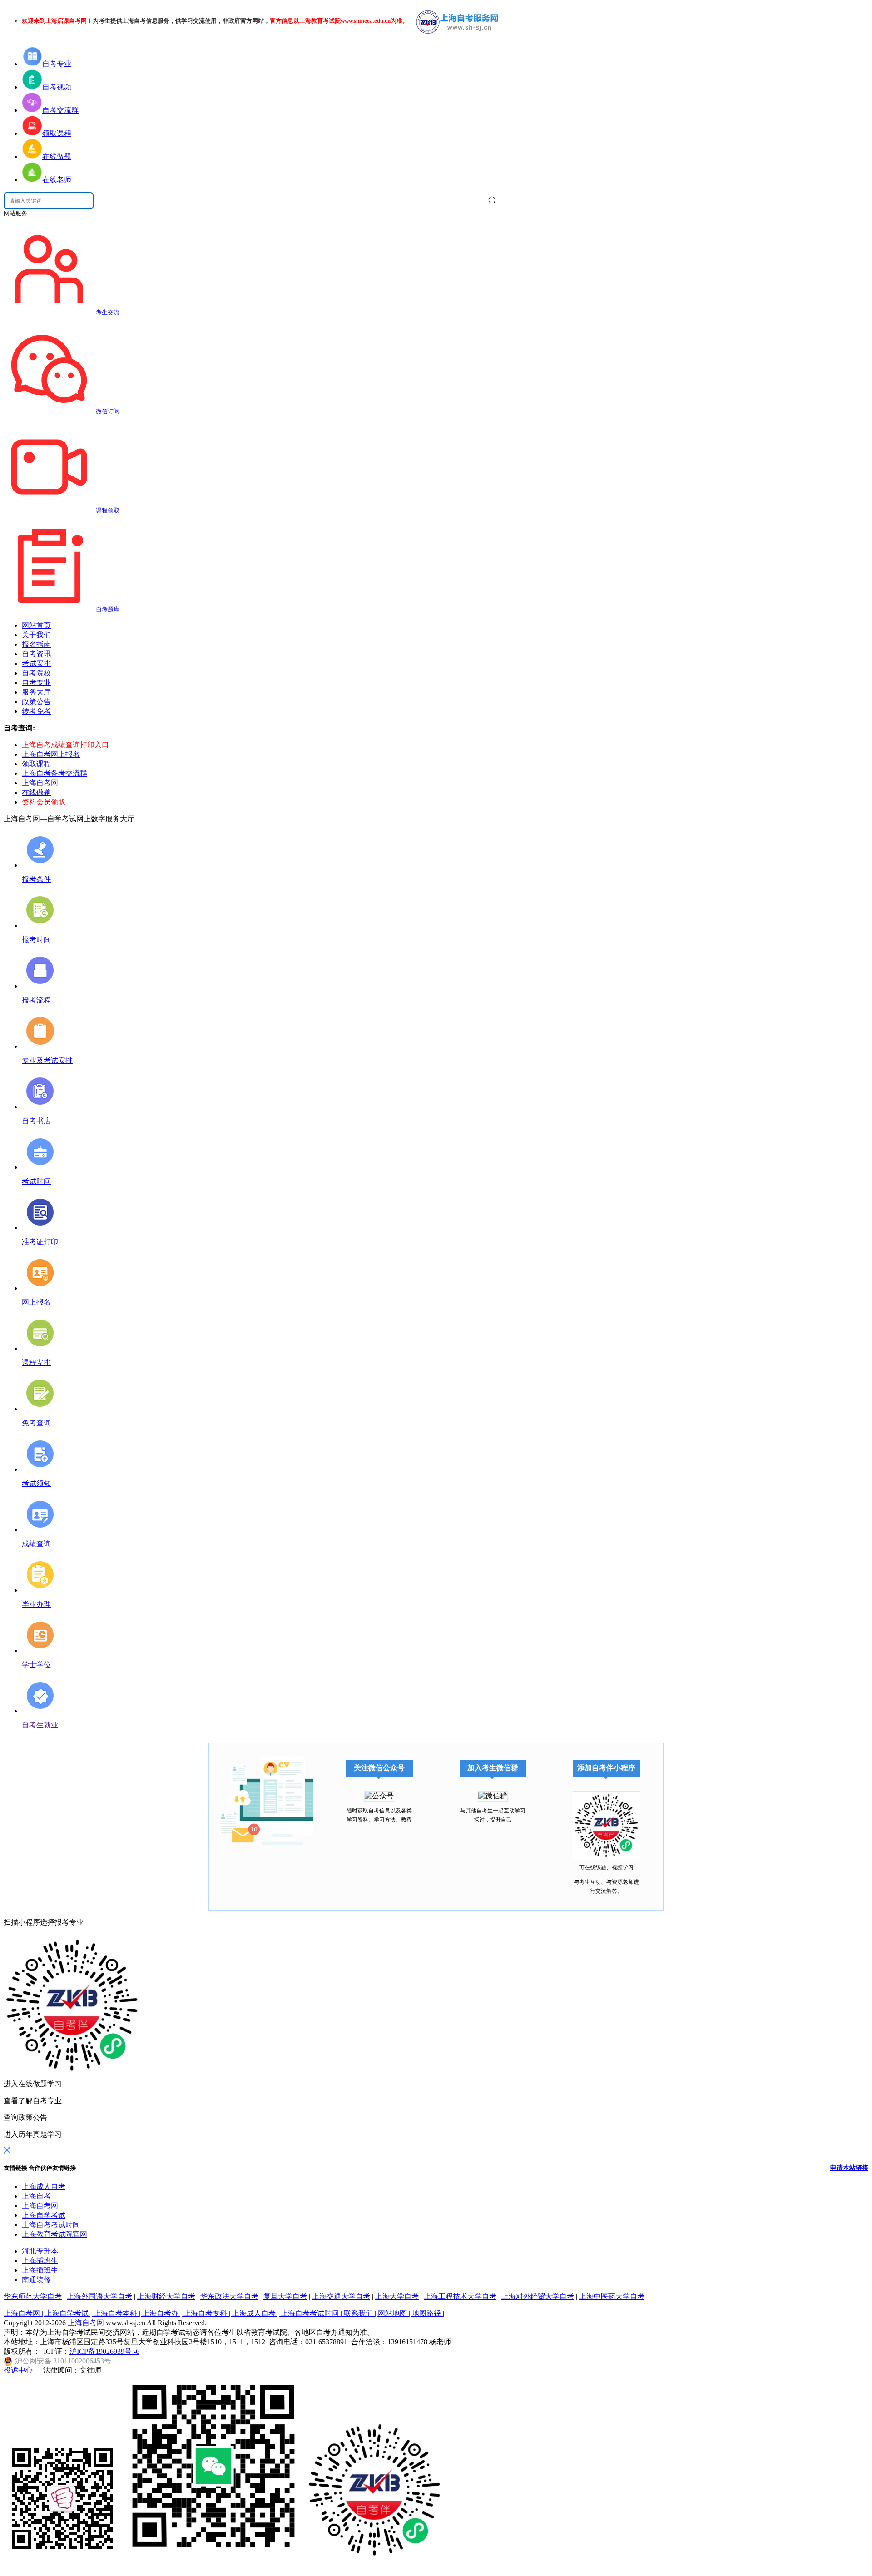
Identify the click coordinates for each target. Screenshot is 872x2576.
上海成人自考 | (256, 2313)
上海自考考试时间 (51, 2225)
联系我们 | (361, 2313)
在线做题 (36, 792)
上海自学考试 (44, 2215)
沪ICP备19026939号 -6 (104, 2351)
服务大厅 (36, 692)
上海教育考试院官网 (54, 2234)
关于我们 (36, 635)
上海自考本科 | (118, 2313)
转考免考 (36, 711)
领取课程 (36, 764)
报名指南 (36, 644)
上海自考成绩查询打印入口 (65, 745)
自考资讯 (36, 654)
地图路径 (427, 2313)
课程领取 (108, 510)
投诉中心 (18, 2370)
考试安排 (36, 663)
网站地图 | (395, 2313)
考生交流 (108, 312)
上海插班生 (40, 2261)
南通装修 (36, 2280)
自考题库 (108, 609)
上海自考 (36, 2196)
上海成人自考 (44, 2186)
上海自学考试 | (69, 2313)
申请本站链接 (849, 2168)
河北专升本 (40, 2251)
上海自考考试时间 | (312, 2313)
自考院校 (36, 673)
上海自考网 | (24, 2313)
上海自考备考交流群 (54, 773)
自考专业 (36, 682)
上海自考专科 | (208, 2313)
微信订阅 (108, 411)
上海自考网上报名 (51, 754)
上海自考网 (40, 783)
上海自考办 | (163, 2313)
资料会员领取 (44, 802)
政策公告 (36, 702)
